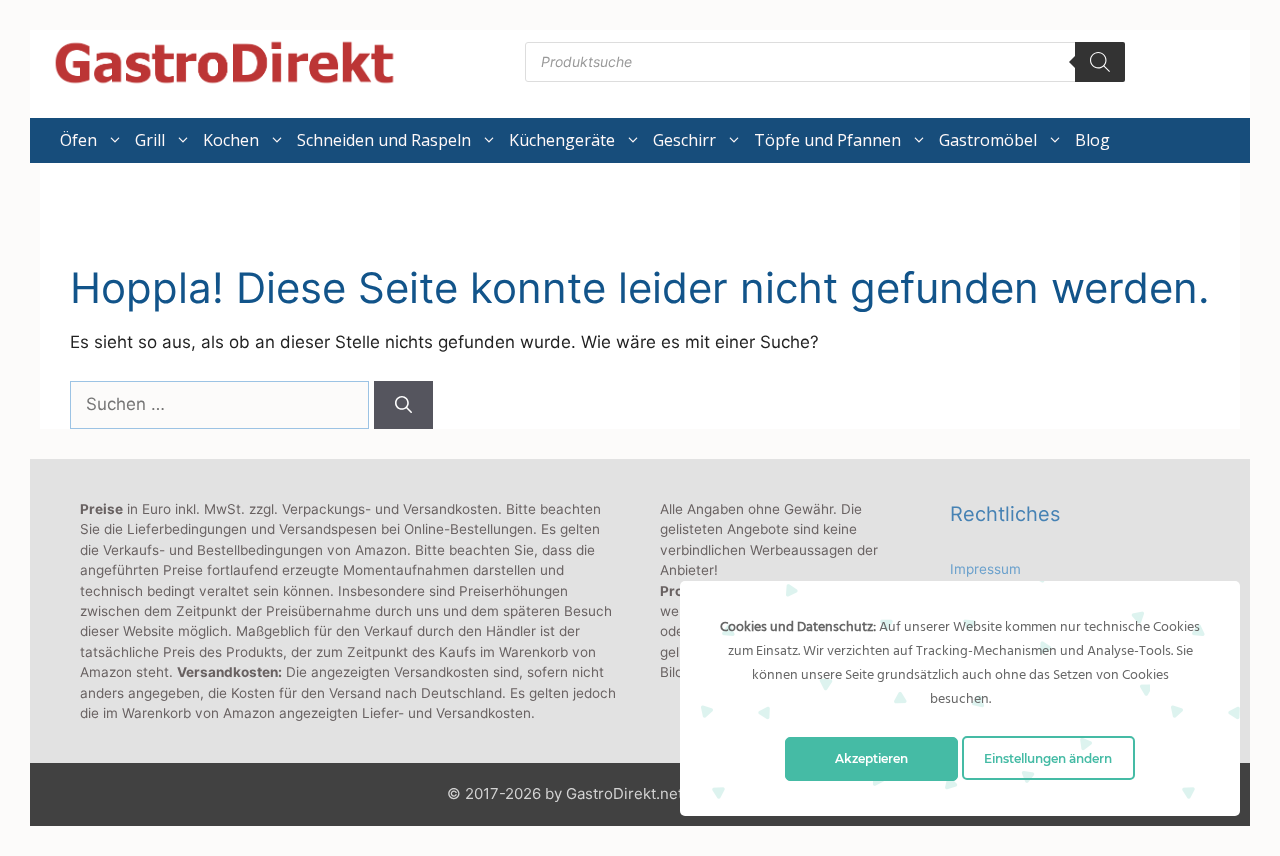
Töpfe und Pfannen (827, 140)
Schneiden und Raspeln (384, 140)
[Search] (1100, 62)
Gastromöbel (988, 140)
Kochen (231, 140)
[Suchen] (403, 405)
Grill (150, 140)
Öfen (78, 140)
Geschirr (684, 140)
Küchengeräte (562, 140)
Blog (1092, 140)
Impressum (985, 569)
